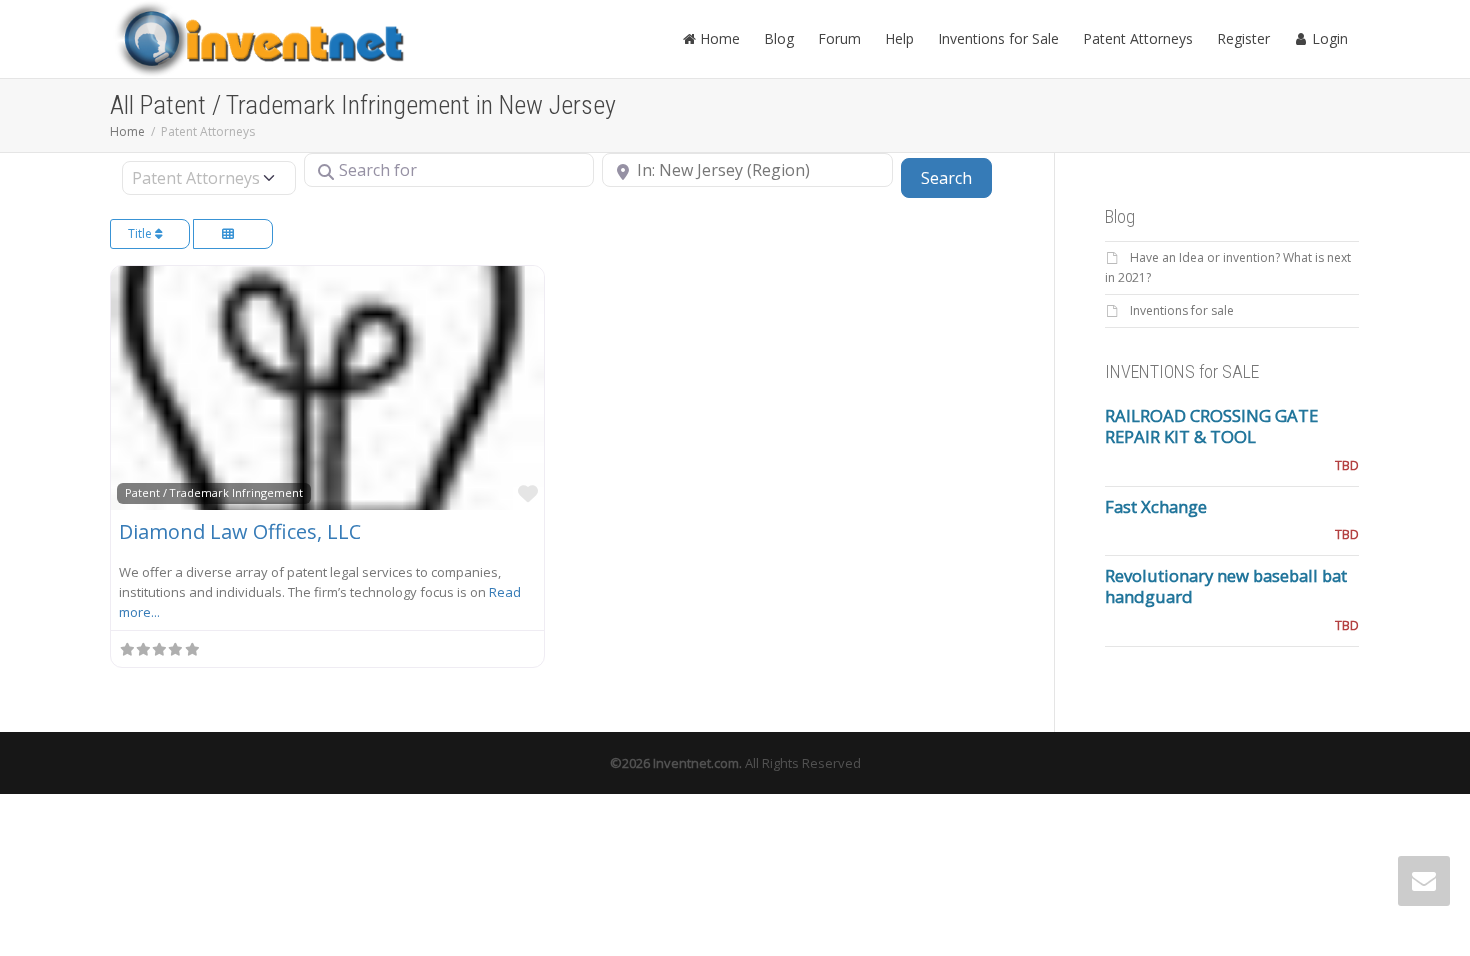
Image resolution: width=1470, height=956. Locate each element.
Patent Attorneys (1138, 38)
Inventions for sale (1182, 310)
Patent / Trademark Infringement (214, 492)
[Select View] (233, 234)
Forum (839, 38)
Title (141, 233)
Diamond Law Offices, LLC (240, 531)
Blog (779, 38)
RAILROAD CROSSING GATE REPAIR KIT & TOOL (1211, 426)
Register (1243, 38)
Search (956, 177)
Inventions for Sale (998, 38)
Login (1328, 38)
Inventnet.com (696, 763)
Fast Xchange (1156, 506)
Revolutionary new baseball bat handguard (1226, 586)
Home (718, 38)
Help (899, 38)
